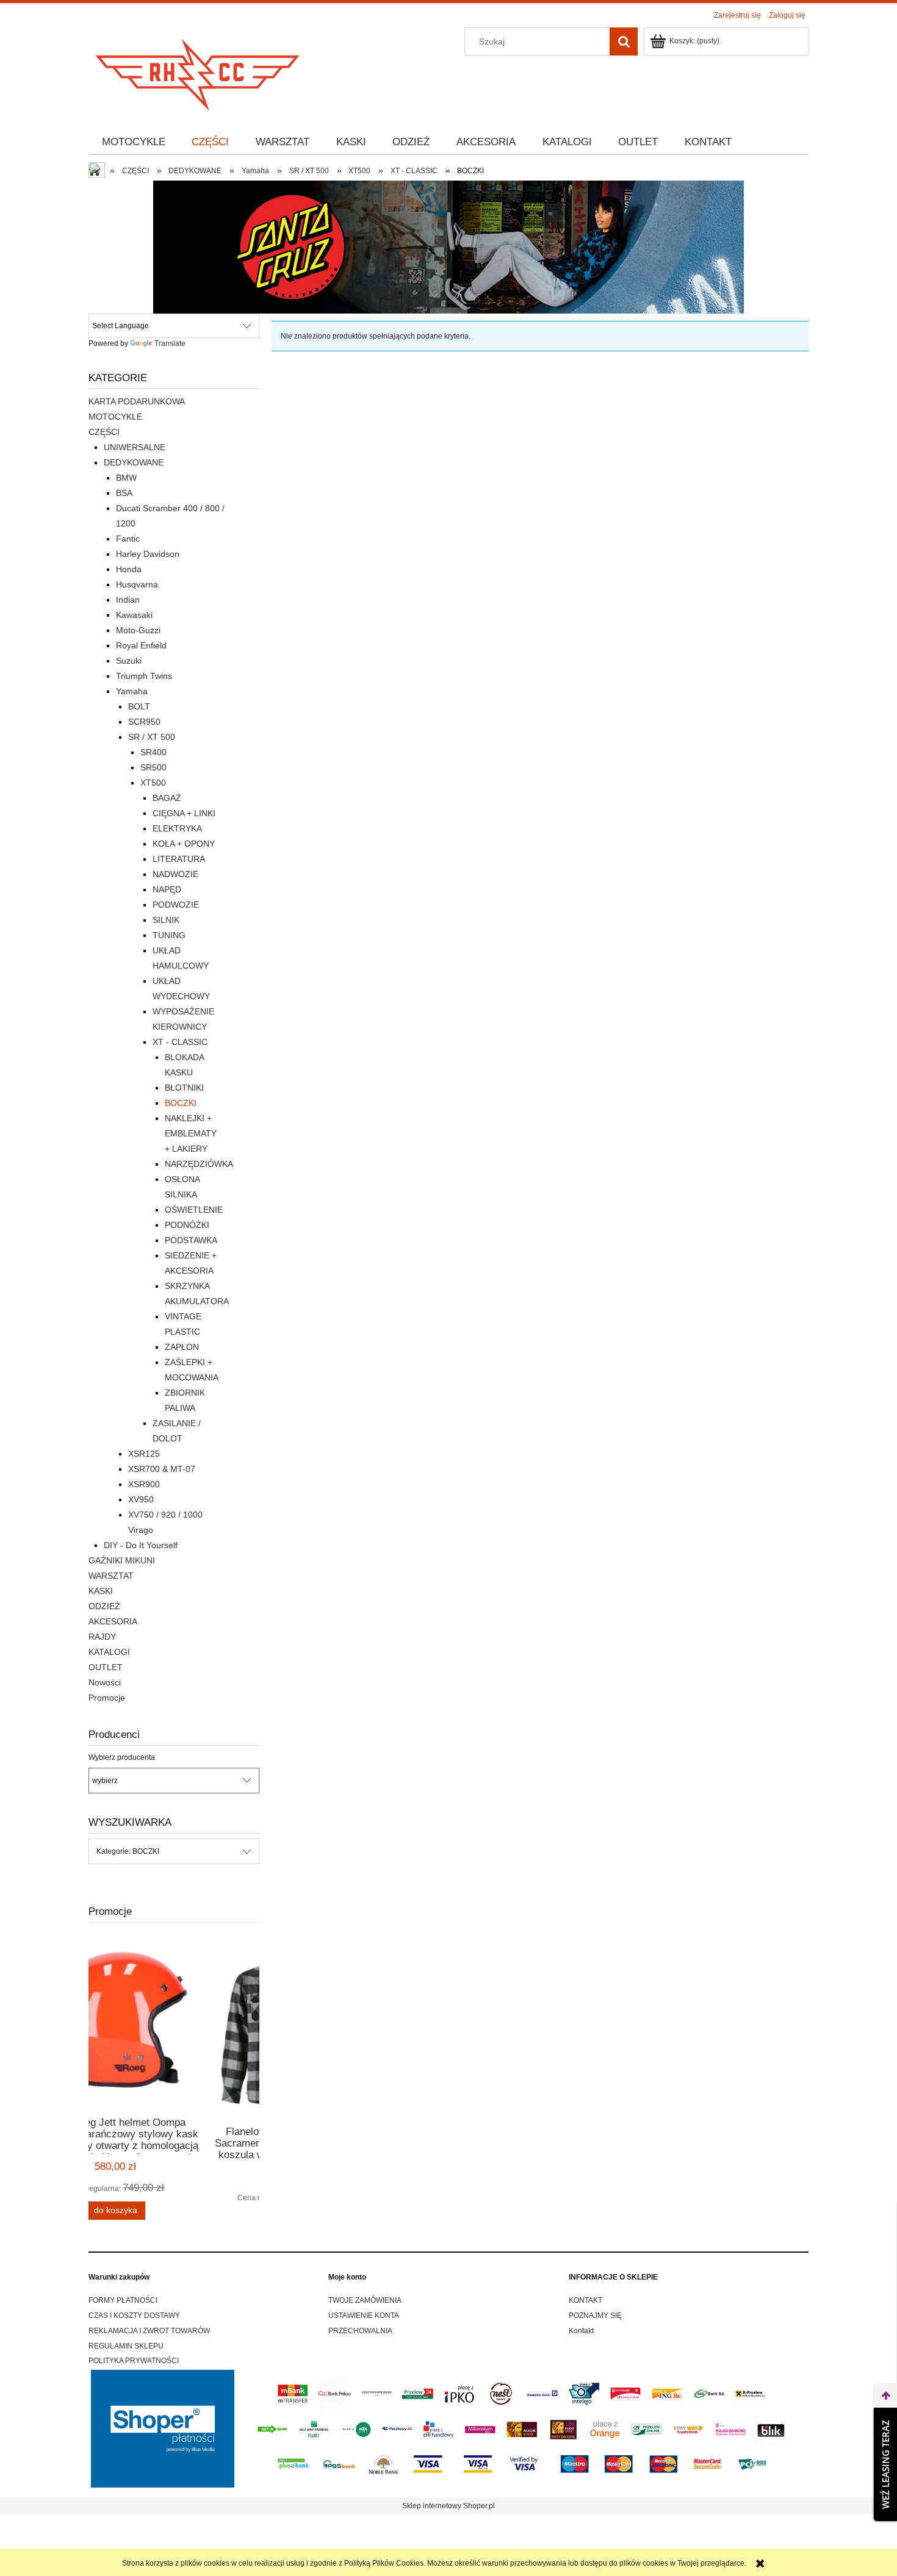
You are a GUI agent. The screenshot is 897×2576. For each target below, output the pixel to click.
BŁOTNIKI (184, 1088)
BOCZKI (181, 1103)
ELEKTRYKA (177, 828)
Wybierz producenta (122, 1757)
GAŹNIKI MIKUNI (122, 1560)
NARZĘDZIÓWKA (199, 1164)
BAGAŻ (167, 798)
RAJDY (102, 1637)
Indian (128, 600)
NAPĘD (167, 889)
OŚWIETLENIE (194, 1210)
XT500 (153, 783)
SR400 (153, 752)
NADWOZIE (175, 874)
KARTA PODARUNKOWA (137, 401)
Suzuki (129, 661)
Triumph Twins (144, 676)
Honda (129, 569)
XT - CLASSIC (180, 1042)
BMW (126, 478)
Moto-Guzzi (138, 630)
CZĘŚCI (104, 432)
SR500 (153, 767)
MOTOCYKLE (115, 417)
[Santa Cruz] (448, 246)
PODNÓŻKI (187, 1225)
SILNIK (166, 920)
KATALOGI (109, 1652)
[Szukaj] (624, 41)
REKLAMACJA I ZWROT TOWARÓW (149, 2331)
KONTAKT (585, 2300)
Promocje (107, 1698)
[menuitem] (134, 142)
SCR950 (144, 722)
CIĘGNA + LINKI (184, 813)
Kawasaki (134, 615)
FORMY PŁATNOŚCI (123, 2300)
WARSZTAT (111, 1576)
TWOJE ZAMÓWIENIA (365, 2300)
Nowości (105, 1682)
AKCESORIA (113, 1621)
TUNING (169, 935)
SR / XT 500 (152, 737)
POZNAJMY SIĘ (595, 2316)
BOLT (139, 706)
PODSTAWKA (191, 1240)
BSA (124, 493)
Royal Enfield (141, 645)
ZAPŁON (182, 1347)
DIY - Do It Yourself (141, 1545)
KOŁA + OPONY (184, 844)
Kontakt (581, 2331)
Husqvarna (137, 584)
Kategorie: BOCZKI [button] (128, 1851)
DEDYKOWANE (134, 462)
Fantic (128, 539)
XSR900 (144, 1484)
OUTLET (106, 1667)
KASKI (101, 1591)
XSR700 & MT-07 (162, 1469)
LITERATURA (179, 859)
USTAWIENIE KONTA (364, 2316)
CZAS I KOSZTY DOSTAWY (134, 2316)
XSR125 (144, 1454)
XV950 (141, 1499)
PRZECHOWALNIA (360, 2331)
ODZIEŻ (104, 1606)
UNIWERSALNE (135, 447)
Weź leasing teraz (885, 2464)
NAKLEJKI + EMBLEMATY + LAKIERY (191, 1133)
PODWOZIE (176, 905)
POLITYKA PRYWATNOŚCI (134, 2361)
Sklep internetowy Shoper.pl (448, 2506)
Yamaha (132, 691)
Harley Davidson (148, 554)
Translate (170, 343)
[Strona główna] (198, 71)
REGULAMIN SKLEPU (126, 2346)
